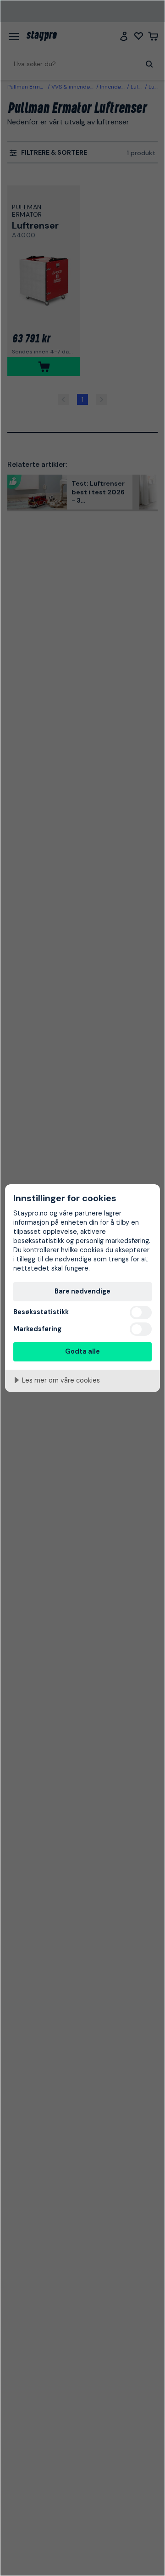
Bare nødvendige (82, 1291)
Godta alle (82, 1351)
